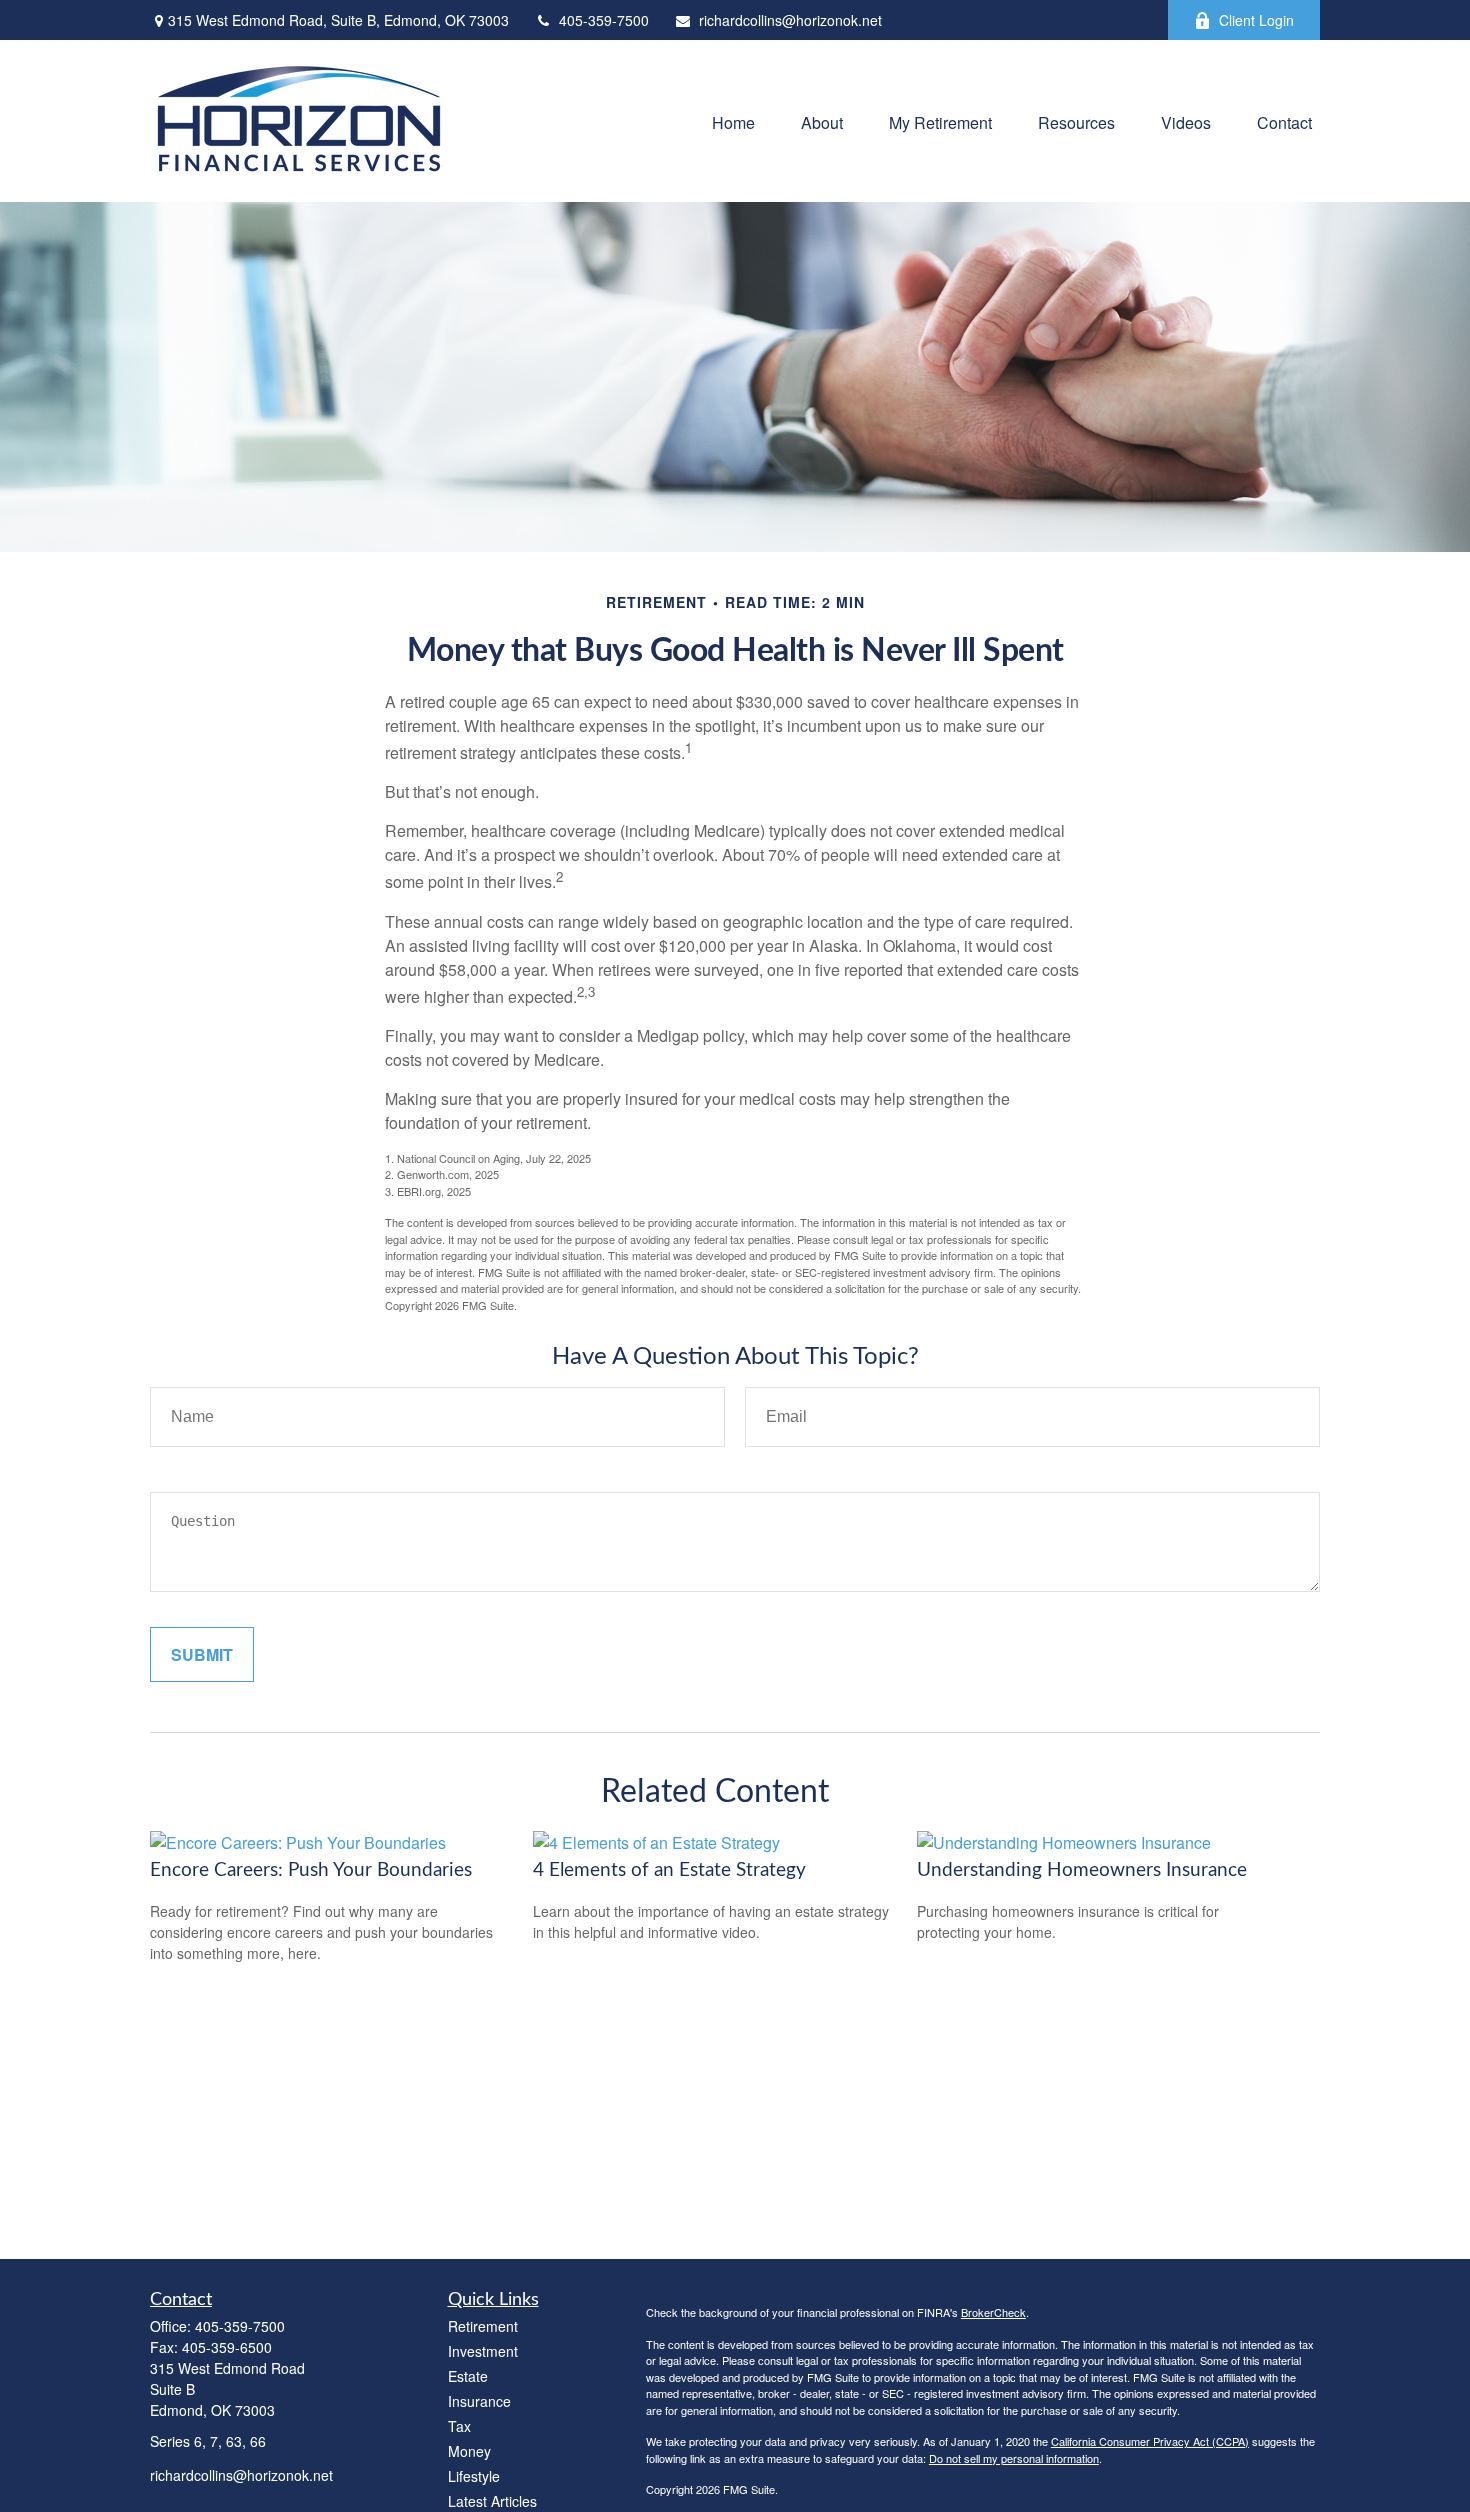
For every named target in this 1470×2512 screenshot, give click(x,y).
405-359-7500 (604, 20)
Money (469, 2451)
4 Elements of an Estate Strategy (669, 1870)
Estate (468, 2376)
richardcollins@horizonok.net (790, 20)
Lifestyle (474, 2476)
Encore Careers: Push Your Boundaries (311, 1870)
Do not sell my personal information (1014, 2458)
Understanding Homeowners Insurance (1082, 1870)
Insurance (479, 2401)
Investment (483, 2351)
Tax (459, 2426)
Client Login (1256, 20)
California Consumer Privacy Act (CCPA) (1150, 2441)
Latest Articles (492, 2501)
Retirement (483, 2326)
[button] (733, 120)
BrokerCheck (993, 2312)
